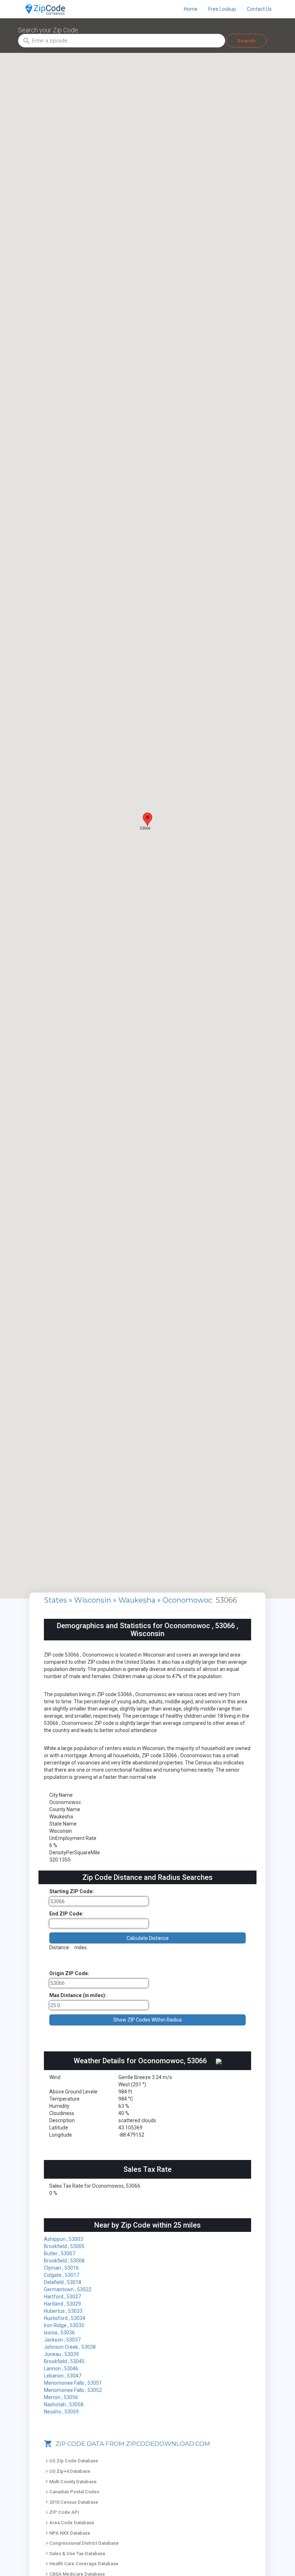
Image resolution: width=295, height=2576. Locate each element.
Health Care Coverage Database (81, 2564)
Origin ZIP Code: (69, 1973)
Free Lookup (222, 9)
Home (191, 9)
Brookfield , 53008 (64, 2261)
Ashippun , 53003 (63, 2239)
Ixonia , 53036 (59, 2333)
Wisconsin (94, 1600)
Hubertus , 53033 (63, 2311)
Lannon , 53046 (61, 2369)
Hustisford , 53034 (65, 2318)
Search (246, 41)
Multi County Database (70, 2482)
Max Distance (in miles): (78, 1995)
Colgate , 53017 (62, 2275)
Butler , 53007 (60, 2253)
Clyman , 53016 (61, 2268)
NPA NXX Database (67, 2533)
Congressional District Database (81, 2543)
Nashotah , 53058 (64, 2404)
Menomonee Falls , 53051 (73, 2383)
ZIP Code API (62, 2512)
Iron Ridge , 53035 (64, 2325)
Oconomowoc (188, 1600)
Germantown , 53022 (68, 2289)
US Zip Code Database (71, 2461)
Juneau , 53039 (61, 2354)
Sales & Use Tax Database (75, 2554)
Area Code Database (69, 2523)
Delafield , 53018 (63, 2282)
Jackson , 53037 (62, 2340)
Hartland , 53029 (62, 2304)
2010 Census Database (71, 2502)
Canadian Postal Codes (72, 2492)
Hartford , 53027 (62, 2297)
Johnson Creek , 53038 (70, 2347)
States (55, 1600)
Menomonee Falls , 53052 (73, 2390)
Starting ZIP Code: (72, 1891)
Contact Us (259, 9)
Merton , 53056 (61, 2397)
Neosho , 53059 (61, 2412)
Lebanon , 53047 (63, 2376)
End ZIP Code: (66, 1914)
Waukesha (138, 1600)
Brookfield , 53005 (64, 2246)
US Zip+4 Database (67, 2471)
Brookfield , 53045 (64, 2361)
